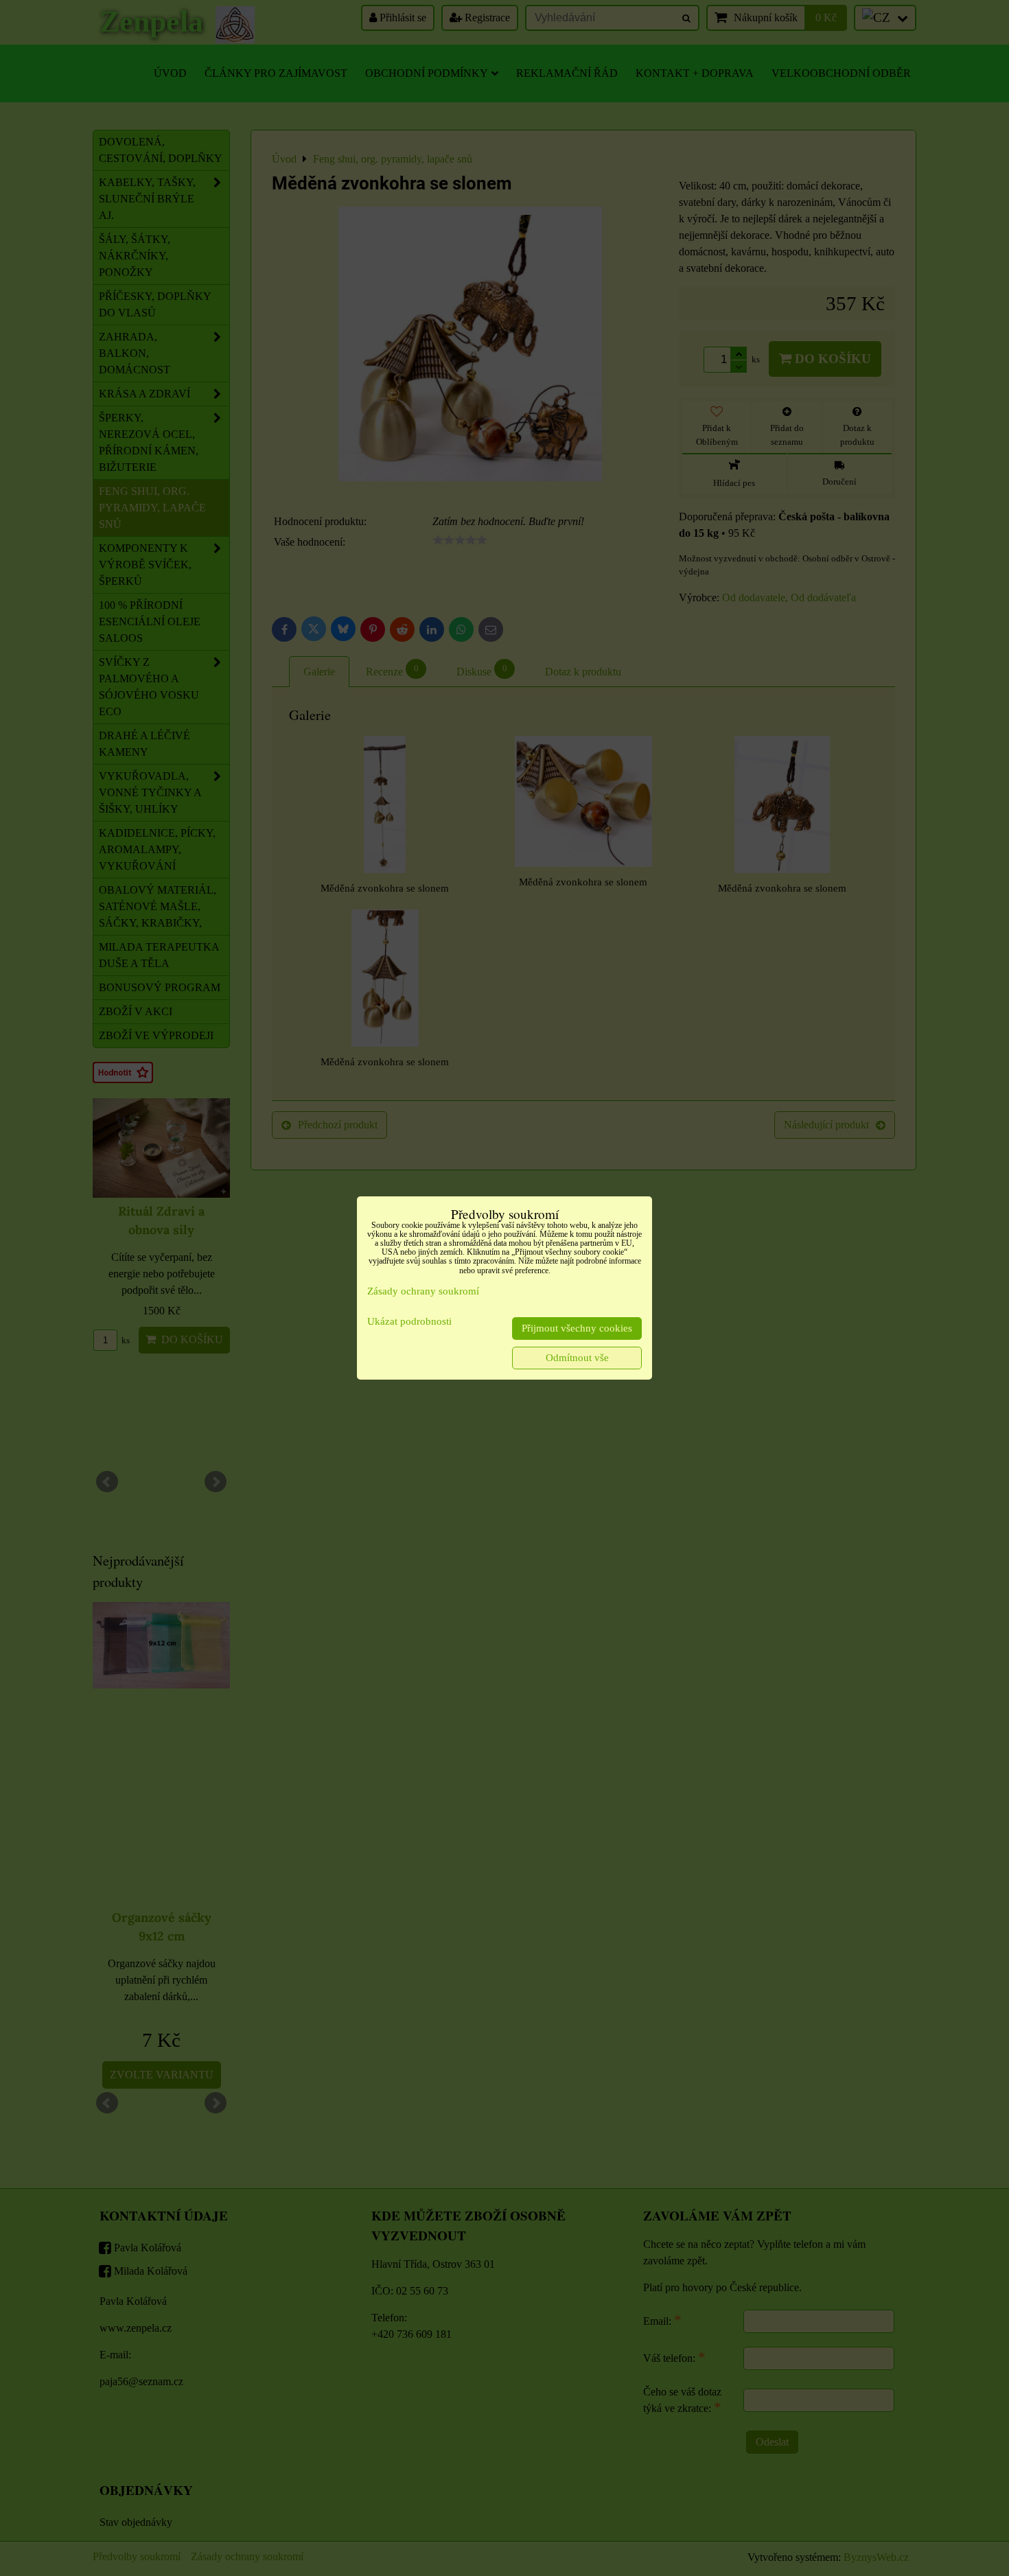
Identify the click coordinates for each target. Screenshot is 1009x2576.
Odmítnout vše (577, 1358)
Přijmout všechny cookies (577, 1328)
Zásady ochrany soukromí (423, 1291)
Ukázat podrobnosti (409, 1321)
